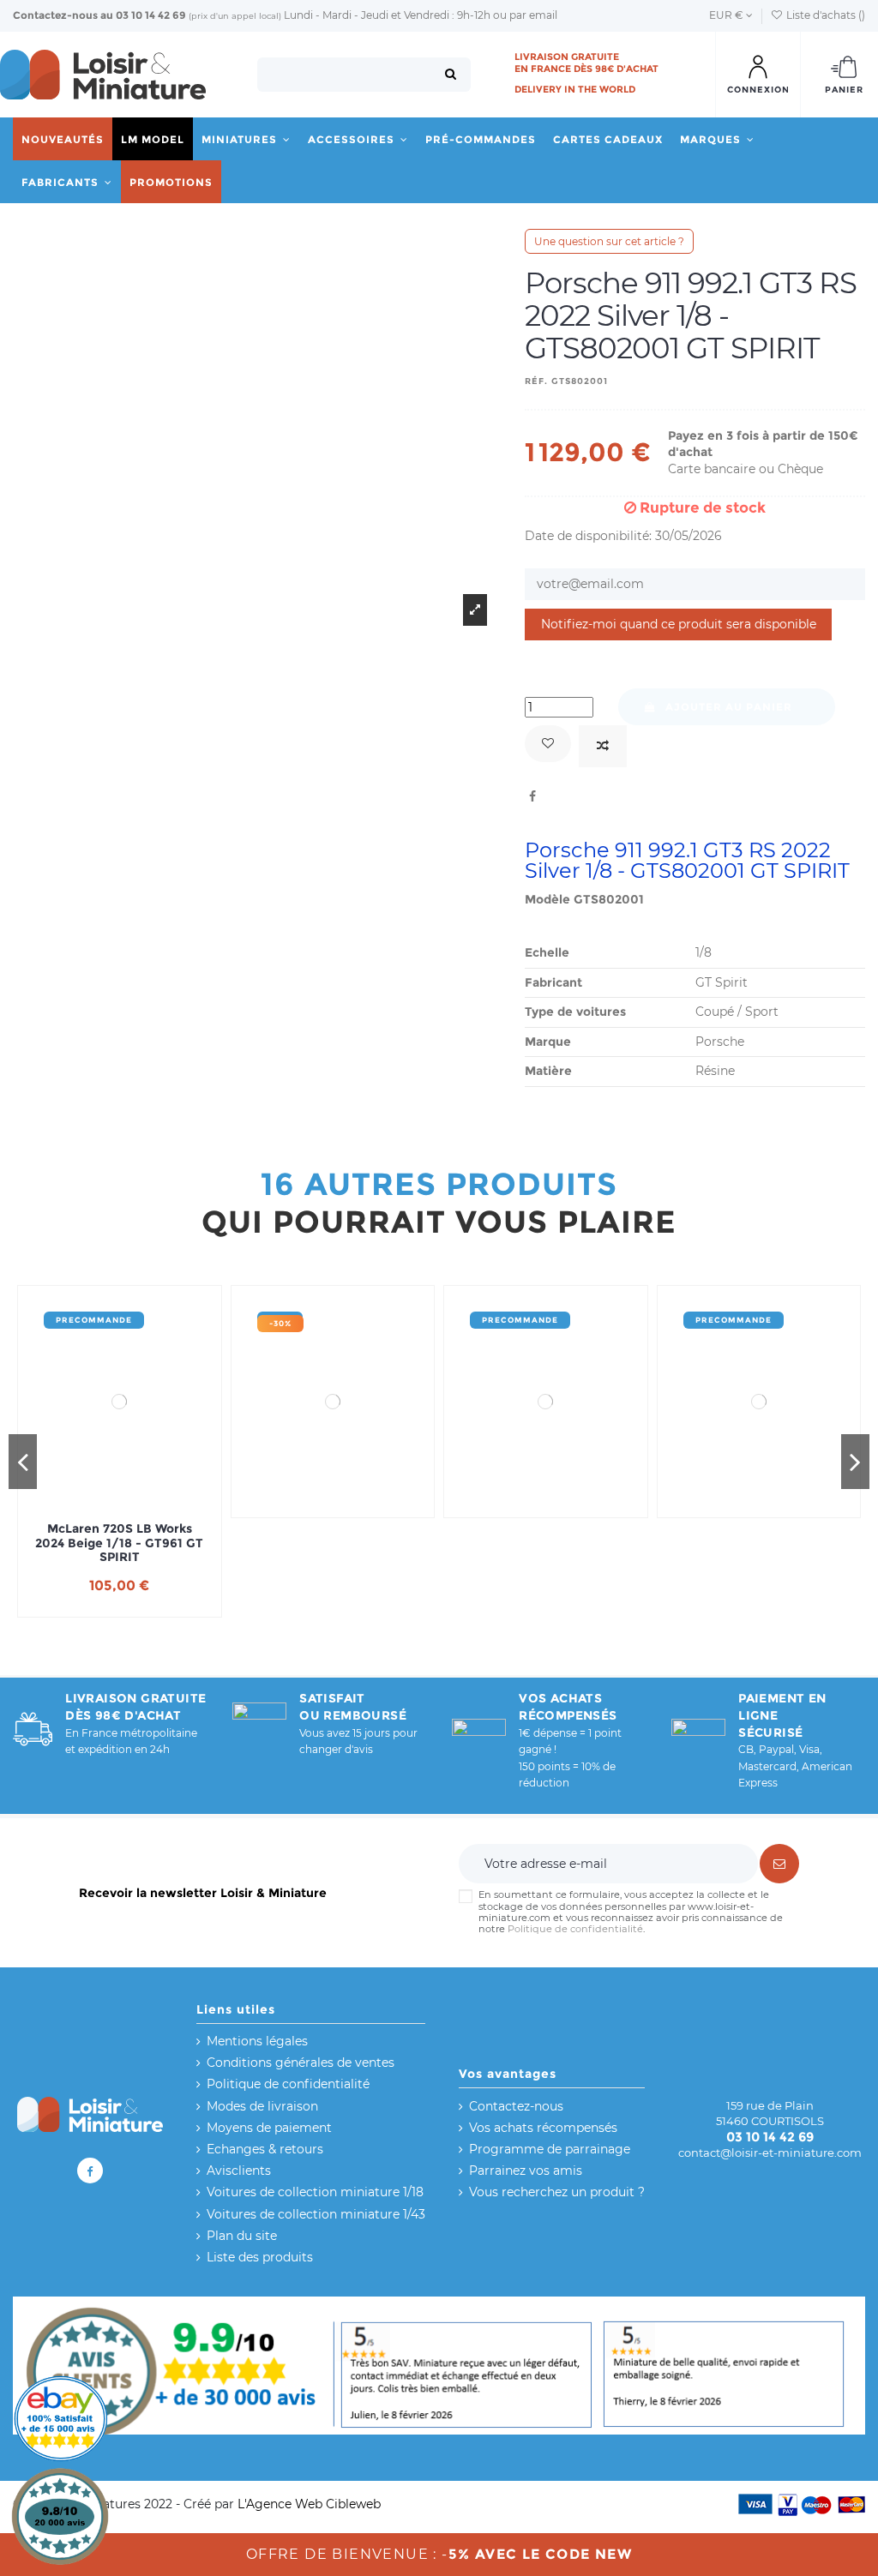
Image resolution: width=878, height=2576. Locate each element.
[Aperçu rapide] (143, 1503)
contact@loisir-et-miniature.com (770, 2153)
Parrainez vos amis (526, 2171)
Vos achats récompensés (543, 2128)
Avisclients (239, 2171)
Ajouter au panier (729, 707)
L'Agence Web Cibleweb (309, 2504)
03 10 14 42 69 (151, 15)
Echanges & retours (265, 2149)
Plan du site (242, 2236)
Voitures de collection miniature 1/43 (316, 2214)
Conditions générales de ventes (301, 2063)
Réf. (536, 381)
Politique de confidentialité (575, 1929)
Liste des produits (260, 2257)
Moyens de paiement (269, 2128)
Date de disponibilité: (588, 536)
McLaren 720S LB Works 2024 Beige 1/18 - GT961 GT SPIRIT (119, 1543)
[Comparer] (603, 746)
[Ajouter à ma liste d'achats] (548, 744)
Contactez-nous (55, 15)
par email (533, 15)
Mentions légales (257, 2041)
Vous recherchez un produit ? (557, 2192)
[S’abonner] (779, 1864)
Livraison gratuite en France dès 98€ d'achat (586, 63)
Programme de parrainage (550, 2149)
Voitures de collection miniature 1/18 (315, 2192)
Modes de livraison (262, 2106)
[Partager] (532, 796)
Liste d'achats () (824, 15)
